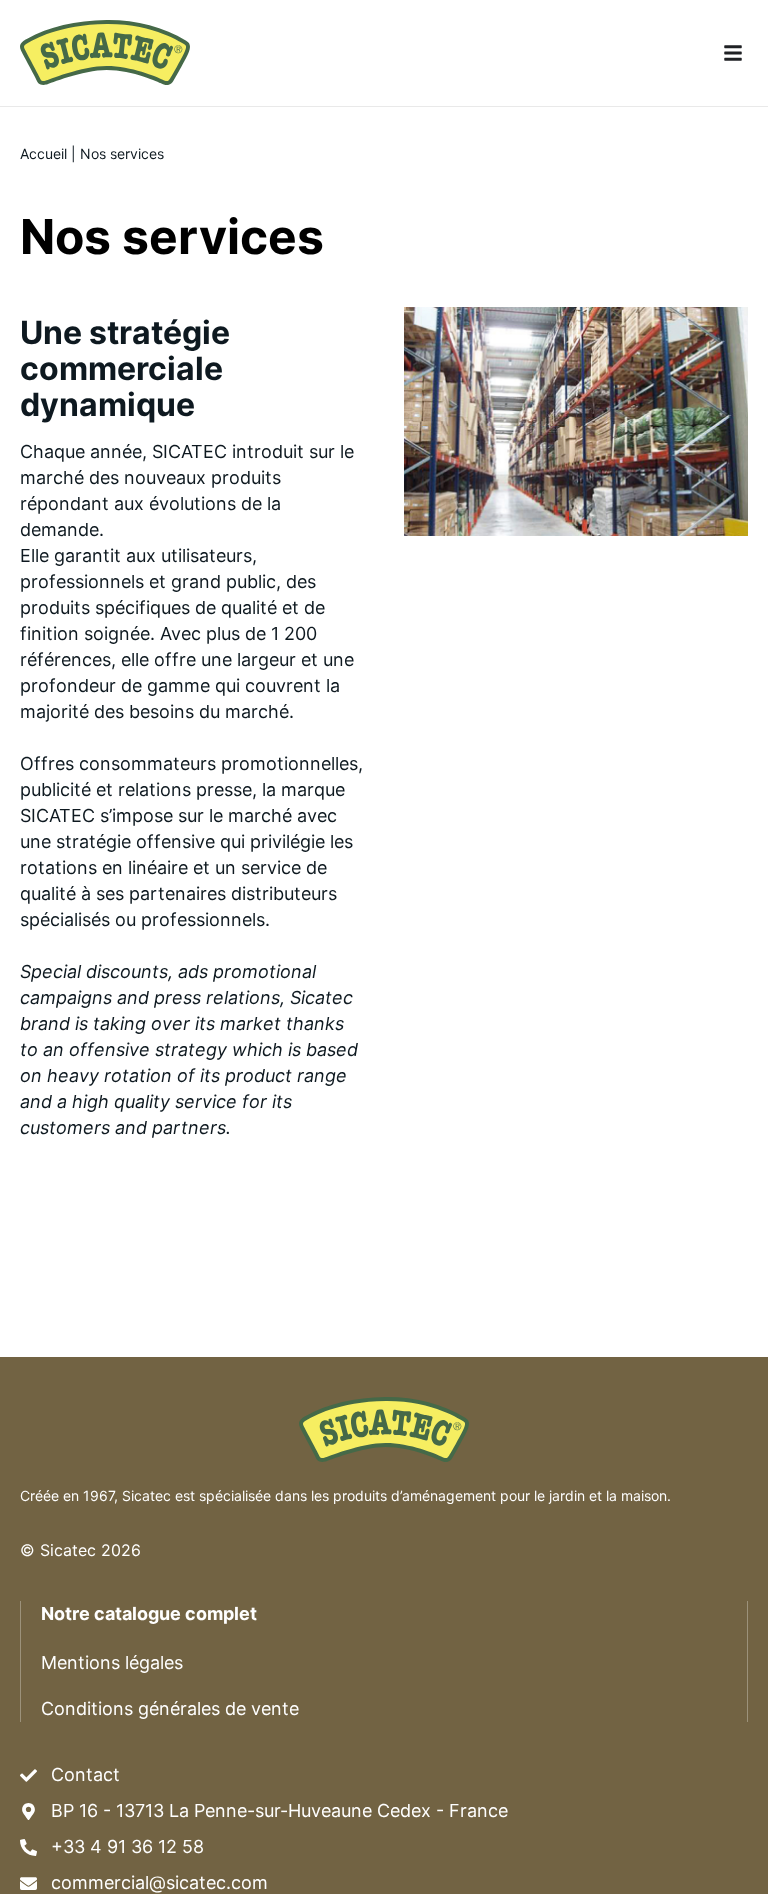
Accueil (43, 153)
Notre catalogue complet (149, 1613)
